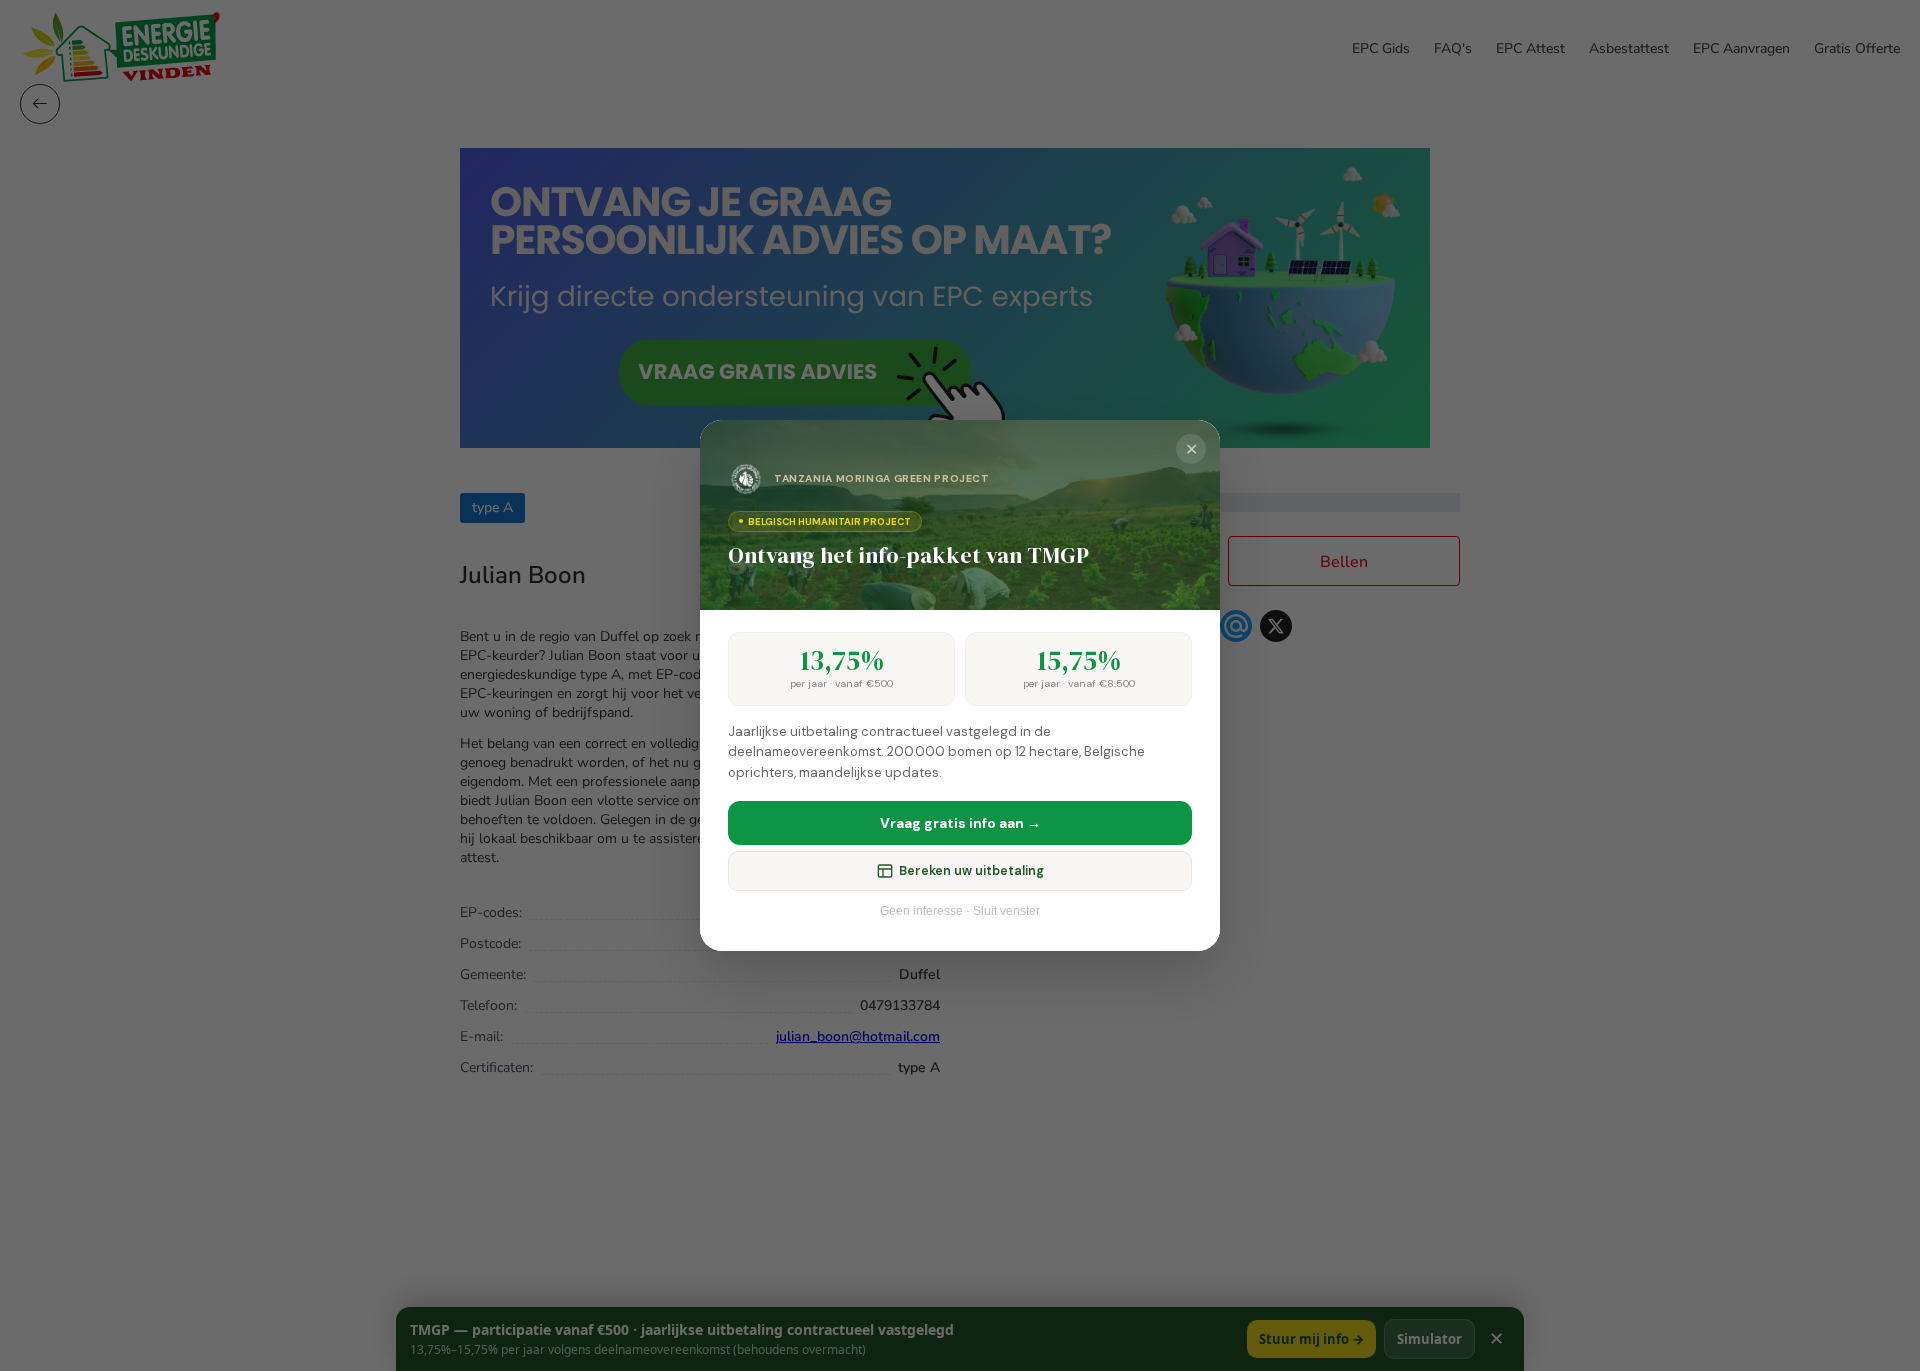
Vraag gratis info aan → (960, 823)
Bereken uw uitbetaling (971, 871)
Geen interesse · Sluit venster (960, 911)
